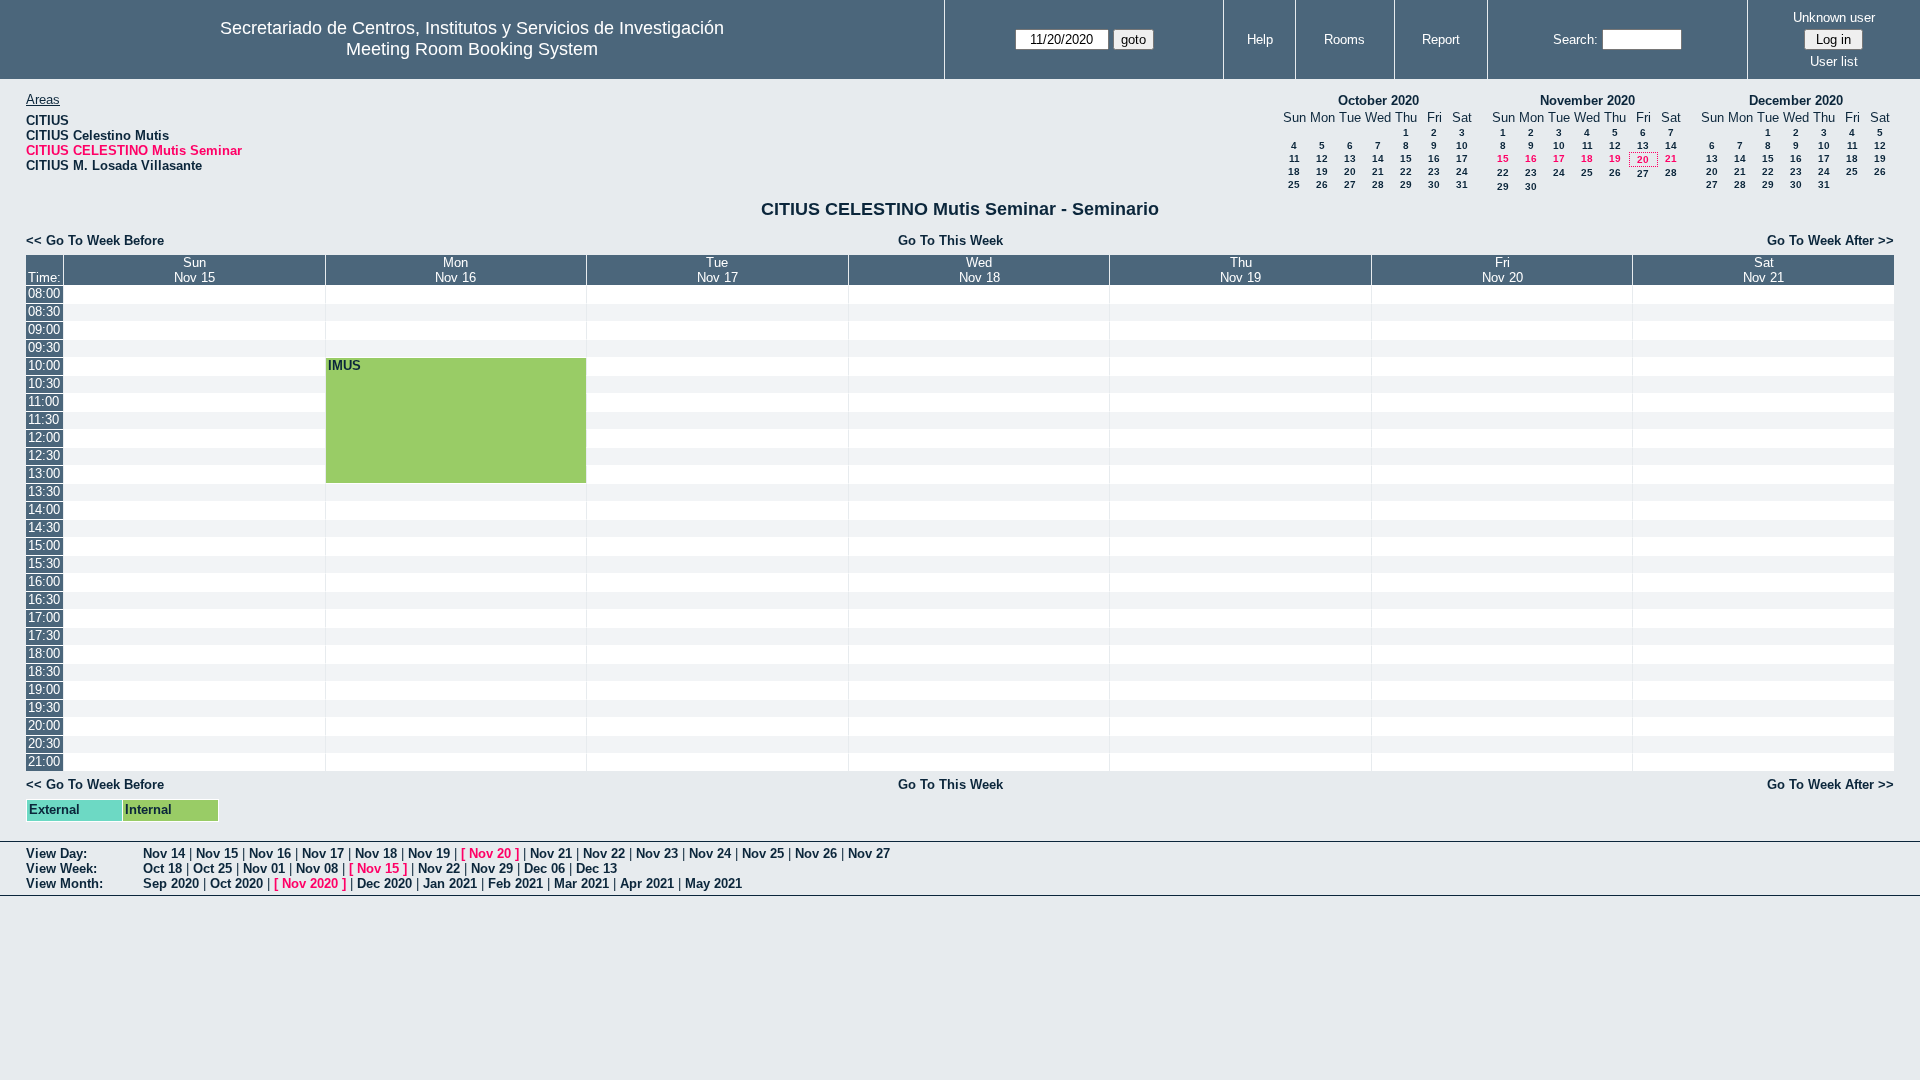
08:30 (44, 311)
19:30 (44, 707)
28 (1378, 184)
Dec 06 (544, 868)
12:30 (44, 455)
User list (1834, 61)
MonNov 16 (455, 270)
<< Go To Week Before (95, 240)
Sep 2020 (171, 883)
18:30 (44, 671)
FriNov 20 (1502, 270)
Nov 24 (710, 853)
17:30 (44, 635)
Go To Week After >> (1830, 240)
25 (1294, 184)
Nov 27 (869, 853)
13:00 (44, 473)
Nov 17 (323, 853)
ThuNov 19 (1240, 270)
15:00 (44, 545)
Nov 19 (429, 853)
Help (1260, 39)
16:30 (44, 599)
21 (1378, 171)
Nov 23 (657, 853)
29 (1406, 184)
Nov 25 (763, 853)
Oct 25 (212, 868)
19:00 (44, 689)
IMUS (344, 365)
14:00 (44, 509)
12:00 (44, 437)
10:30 (44, 383)
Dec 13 (596, 868)
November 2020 (1587, 100)
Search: (1575, 39)
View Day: (56, 853)
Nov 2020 (310, 883)
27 (1350, 184)
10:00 (44, 365)
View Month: (64, 883)
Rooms (1344, 39)
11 (1294, 158)
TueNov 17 (717, 270)
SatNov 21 (1763, 270)
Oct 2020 (236, 883)
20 (1350, 171)
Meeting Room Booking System (472, 49)
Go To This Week (950, 240)
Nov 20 (490, 853)
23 (1434, 171)
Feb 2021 (515, 883)
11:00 (43, 401)
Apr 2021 (647, 883)
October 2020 (1378, 100)
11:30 (43, 419)
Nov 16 (270, 853)
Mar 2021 (581, 883)
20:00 (44, 725)
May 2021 (713, 883)
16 (1434, 158)
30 (1434, 184)
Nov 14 (164, 853)
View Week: (61, 868)
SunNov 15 (194, 270)
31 (1462, 184)
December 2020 (1796, 100)
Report (1441, 39)
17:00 (44, 617)
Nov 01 (264, 868)
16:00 (44, 581)
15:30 (44, 563)
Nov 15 (217, 853)
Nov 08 (317, 868)
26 (1322, 184)
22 (1406, 171)
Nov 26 (816, 853)
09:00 (44, 329)
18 (1294, 171)
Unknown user (1834, 17)
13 (1350, 158)
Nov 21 (551, 853)
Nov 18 (376, 853)
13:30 (44, 491)
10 (1462, 145)
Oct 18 (162, 868)
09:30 (44, 347)
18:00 (44, 653)
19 (1322, 171)
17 (1462, 158)
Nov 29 (492, 868)
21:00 (44, 761)
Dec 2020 (384, 883)
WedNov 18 (979, 270)
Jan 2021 (450, 883)
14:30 (44, 527)
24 (1462, 171)
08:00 (44, 293)
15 (1406, 158)
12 (1322, 158)
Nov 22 (604, 853)
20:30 (44, 743)
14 (1378, 158)
